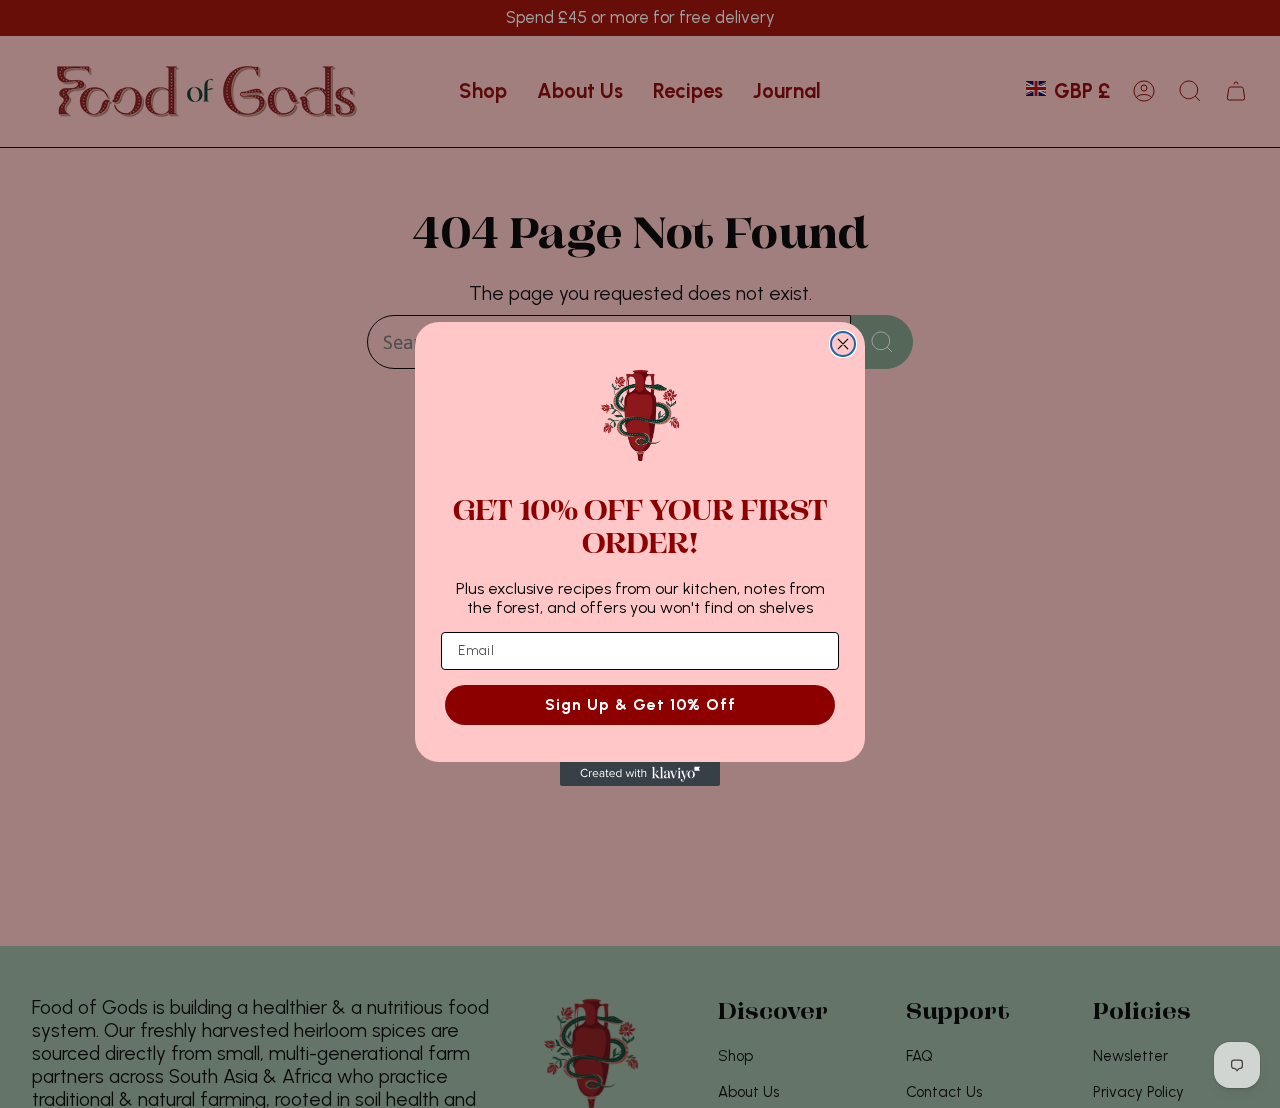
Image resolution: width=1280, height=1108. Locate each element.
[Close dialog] (843, 344)
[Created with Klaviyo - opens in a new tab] (640, 774)
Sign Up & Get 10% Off (640, 704)
